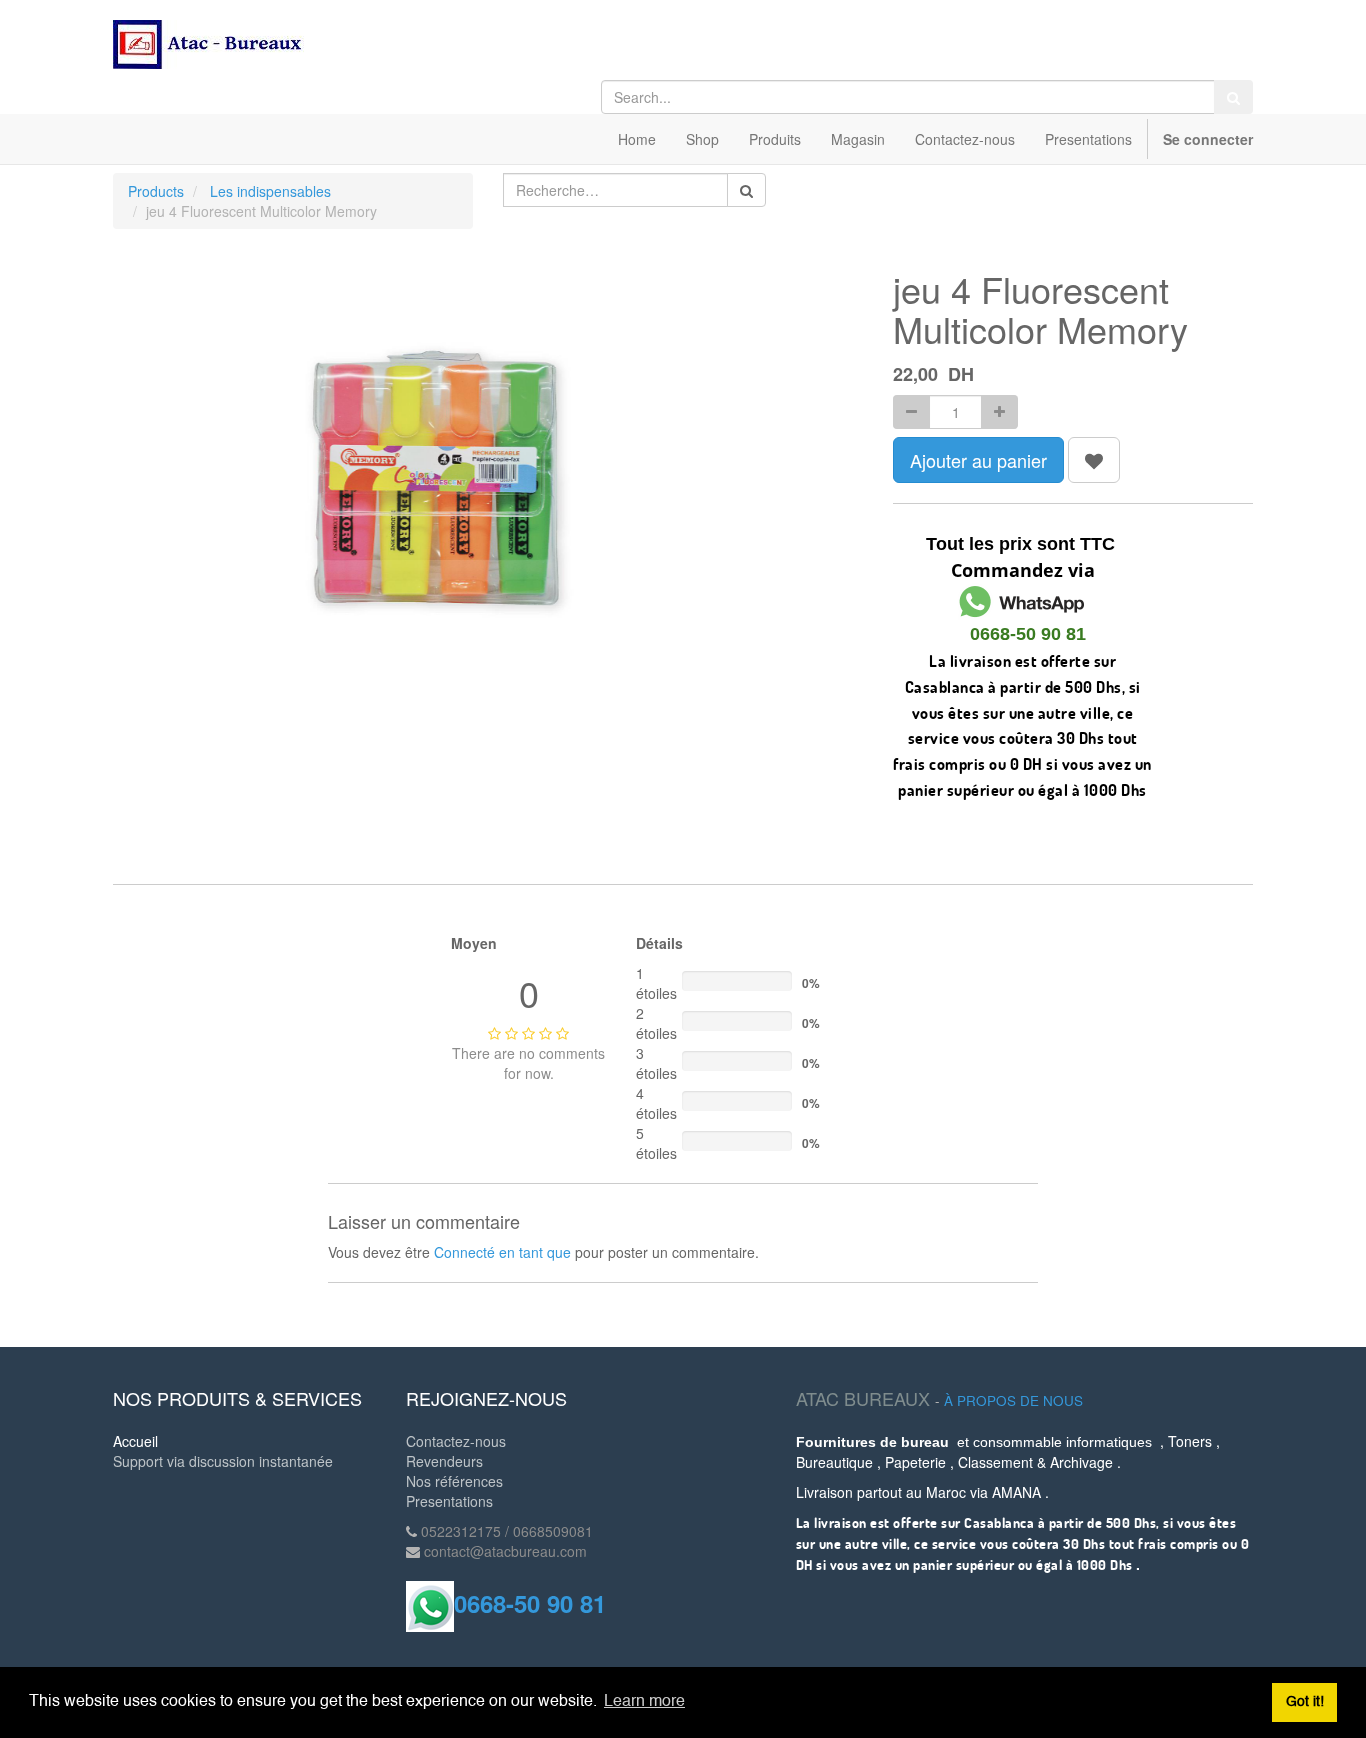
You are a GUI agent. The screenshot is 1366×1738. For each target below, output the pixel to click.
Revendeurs (444, 1461)
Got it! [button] (1305, 1702)
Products (156, 191)
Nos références (454, 1481)
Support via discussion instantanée (223, 1461)
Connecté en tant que (502, 1252)
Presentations (449, 1501)
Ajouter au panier (978, 460)
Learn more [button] (644, 1702)
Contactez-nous (456, 1441)
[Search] (1233, 97)
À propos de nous (1013, 1400)
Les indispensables (270, 191)
